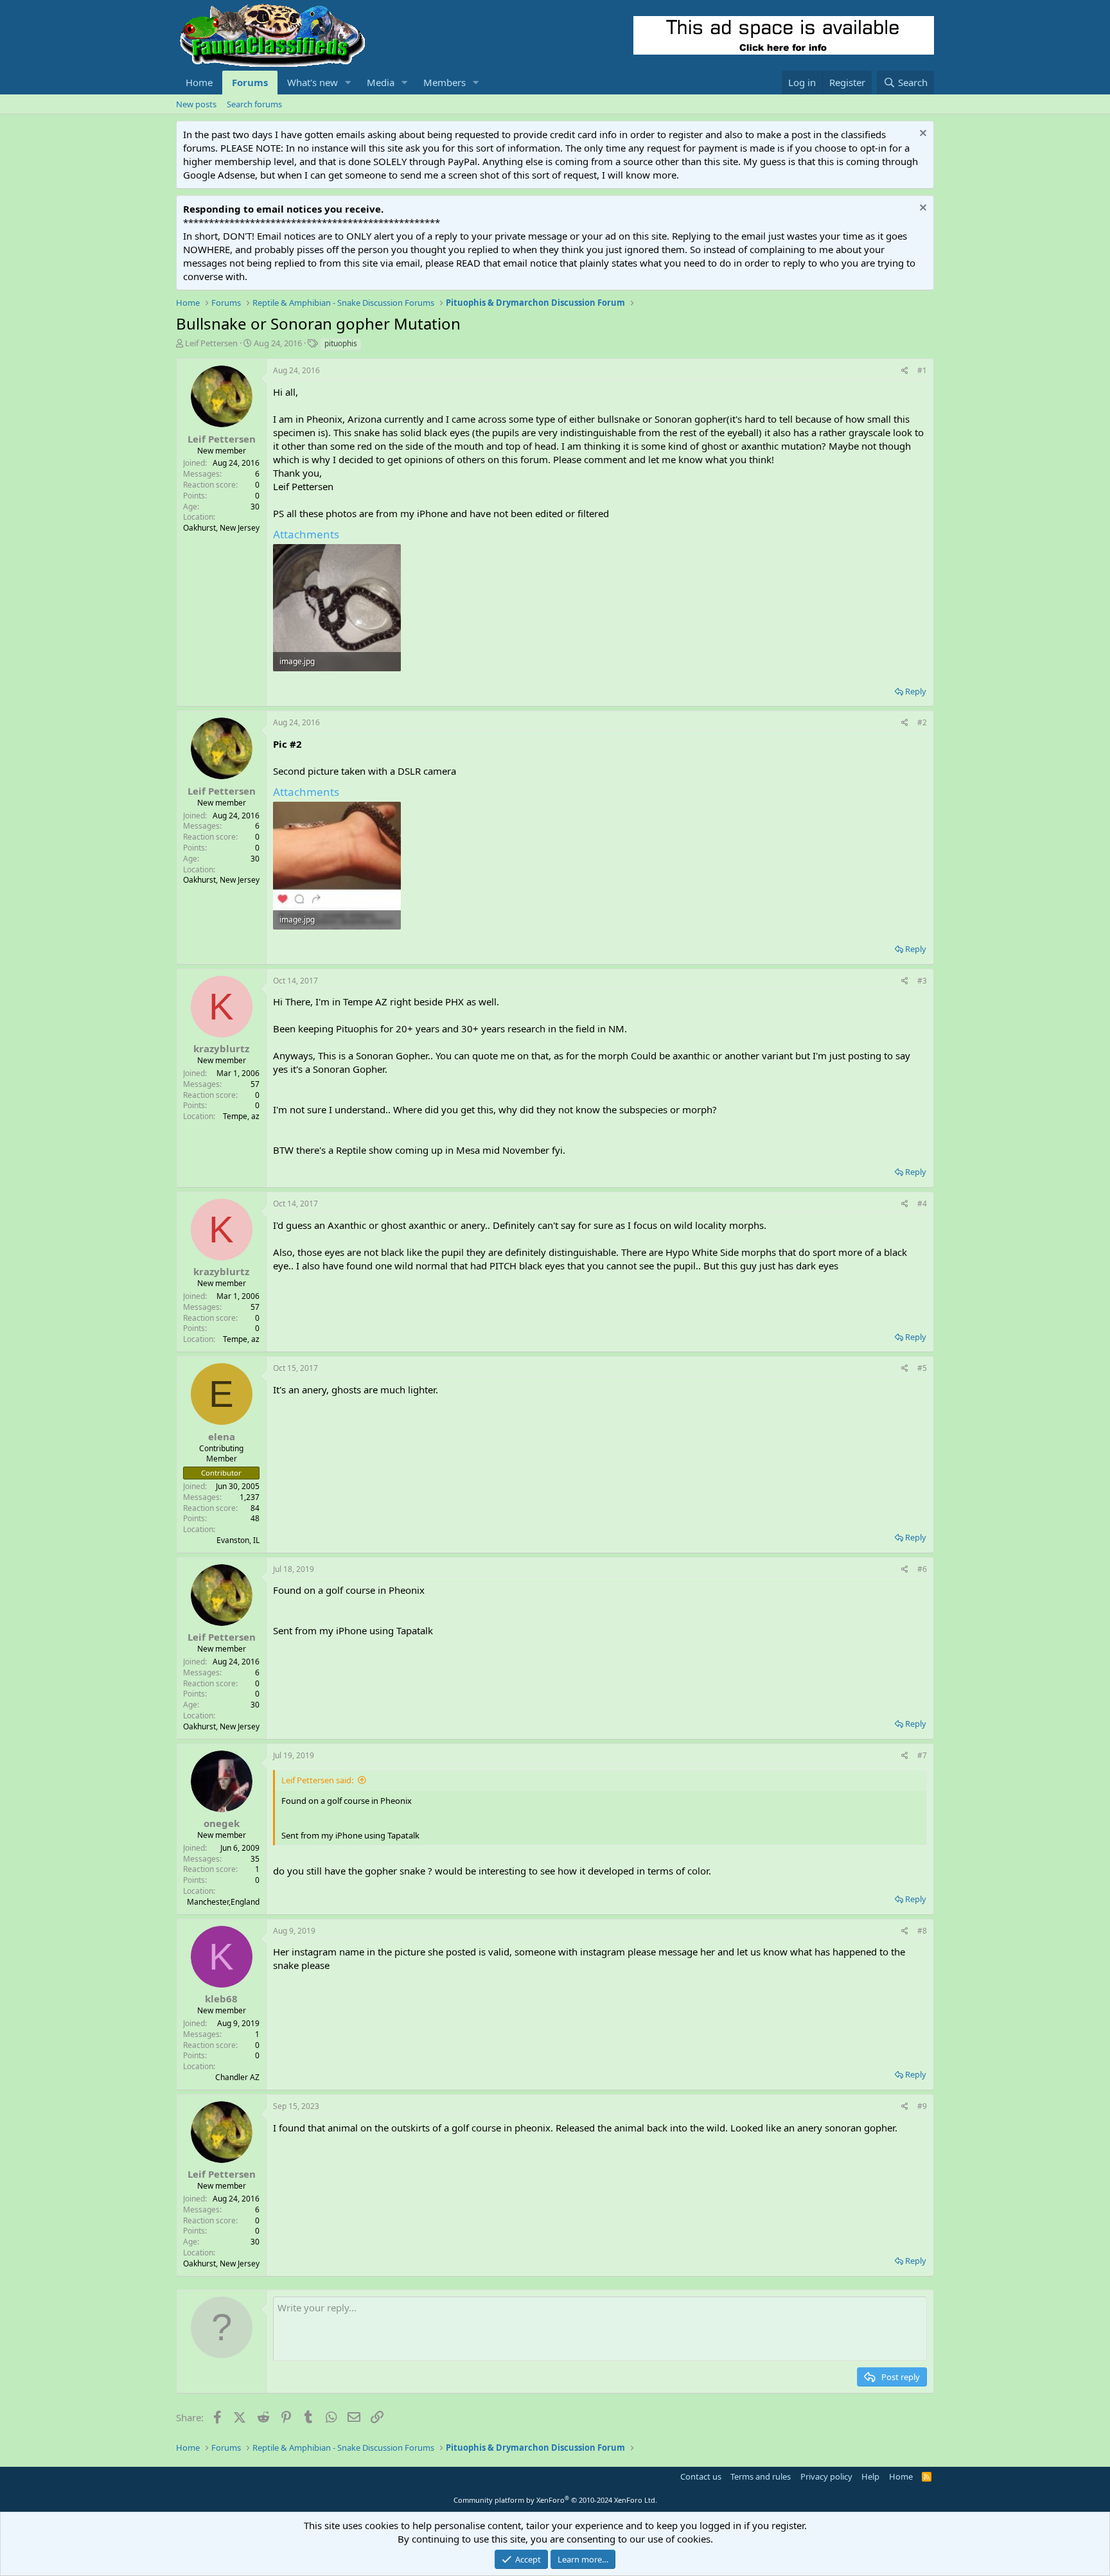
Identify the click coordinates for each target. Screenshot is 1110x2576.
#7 (922, 1755)
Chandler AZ (237, 2077)
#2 (922, 722)
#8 (922, 1931)
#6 (922, 1569)
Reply (916, 691)
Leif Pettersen (211, 343)
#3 (922, 981)
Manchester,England (223, 1902)
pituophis (341, 343)
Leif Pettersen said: (317, 1780)
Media (381, 82)
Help (870, 2476)
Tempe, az (241, 1116)
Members (445, 82)
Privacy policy (826, 2476)
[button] (348, 83)
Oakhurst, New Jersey (221, 528)
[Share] (905, 371)
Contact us (701, 2476)
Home (199, 82)
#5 (922, 1368)
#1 (922, 370)
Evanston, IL (238, 1540)
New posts (196, 104)
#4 (922, 1204)
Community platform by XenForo (555, 2500)
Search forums (254, 104)
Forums (250, 82)
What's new (313, 82)
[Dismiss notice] (921, 135)
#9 (922, 2106)
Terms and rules (761, 2476)
